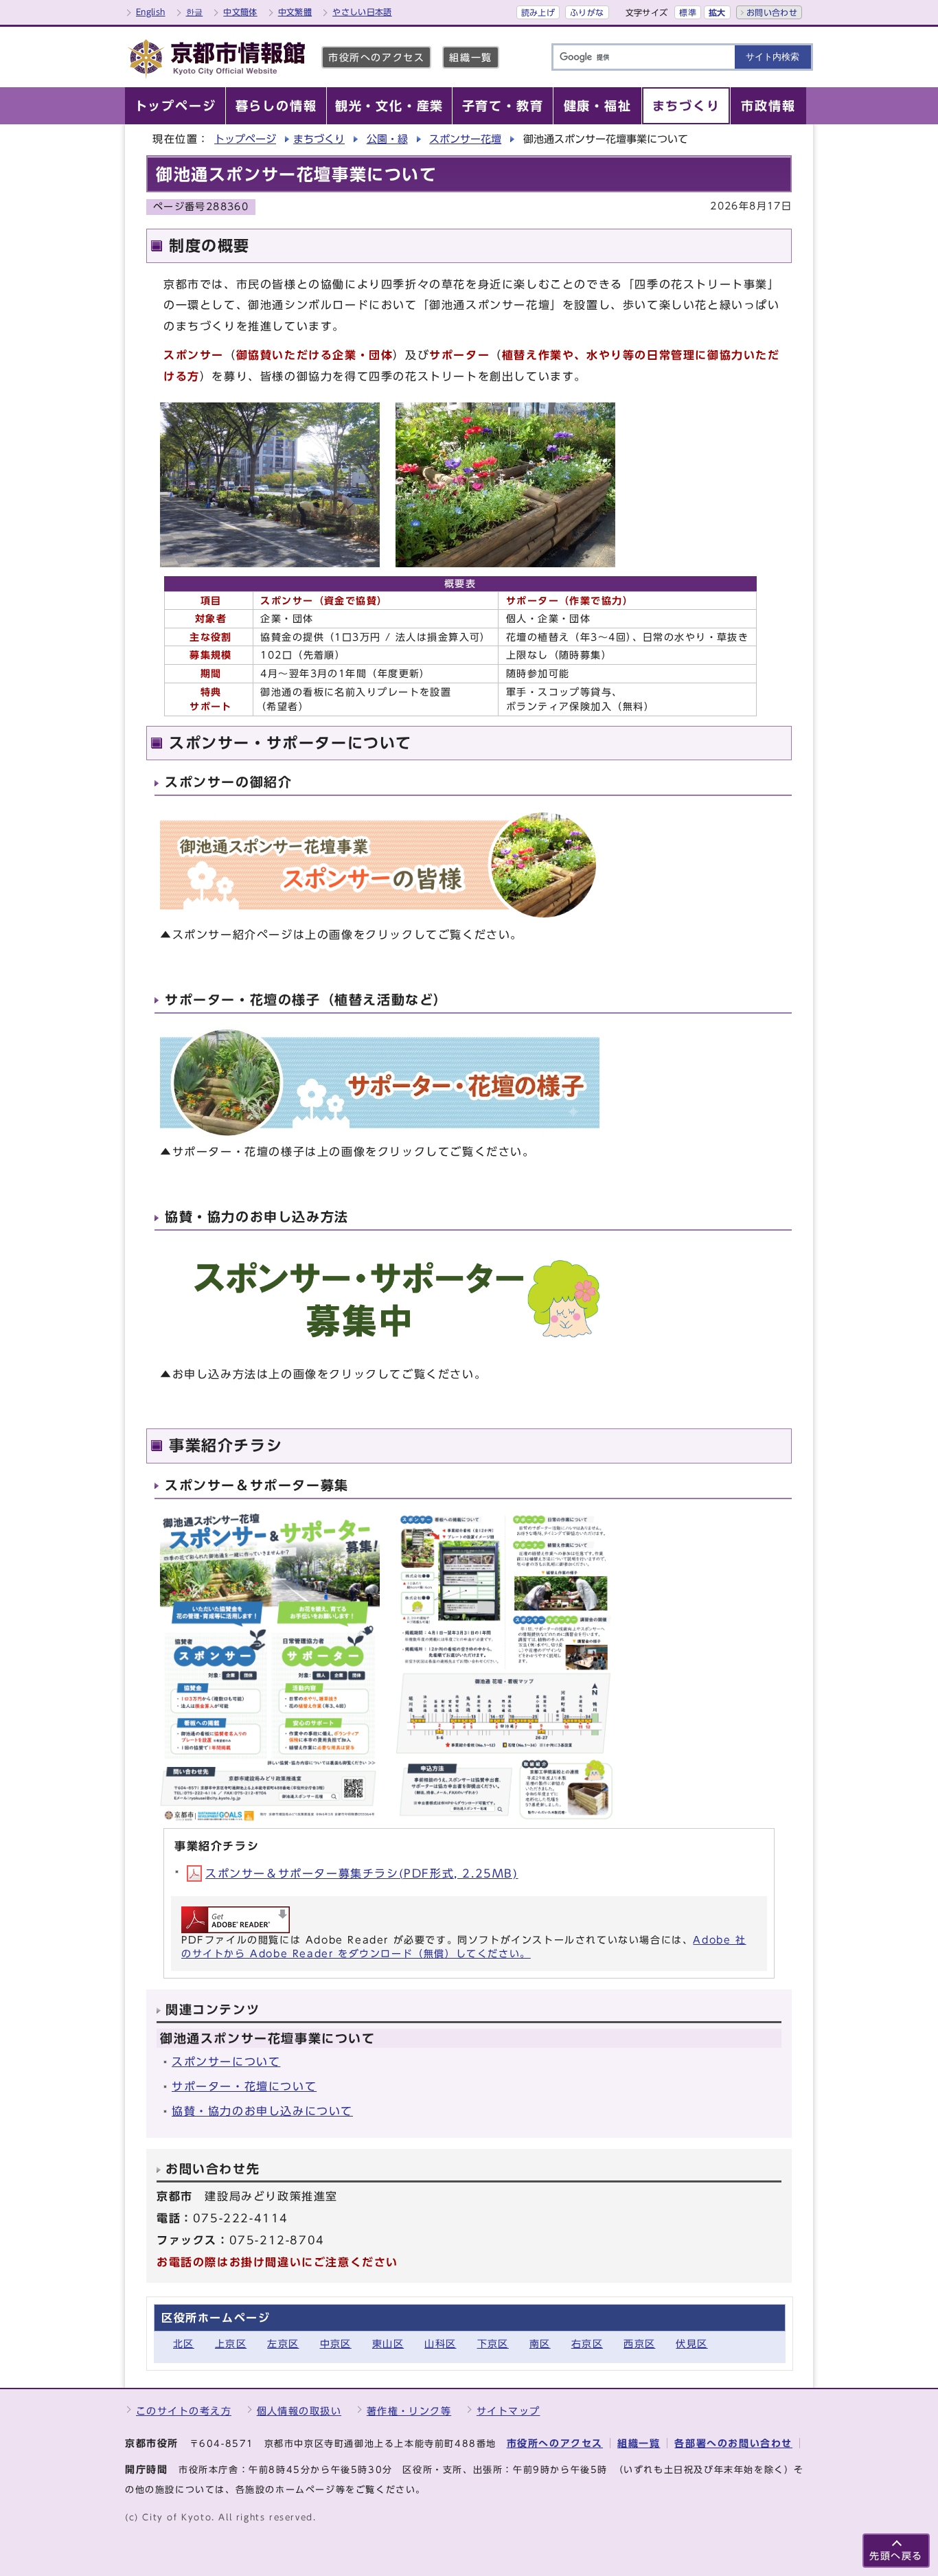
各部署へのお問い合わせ (733, 2443)
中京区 (336, 2344)
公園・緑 (387, 139)
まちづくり (319, 139)
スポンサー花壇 (465, 139)
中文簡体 (240, 12)
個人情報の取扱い (299, 2411)
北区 (184, 2344)
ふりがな (587, 12)
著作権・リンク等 (409, 2411)
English (151, 12)
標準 (688, 12)
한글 (195, 12)
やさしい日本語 (362, 12)
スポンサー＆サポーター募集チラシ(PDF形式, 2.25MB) (362, 1873)
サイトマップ (508, 2411)
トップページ (245, 139)
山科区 (440, 2344)
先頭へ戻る (896, 2556)
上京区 (231, 2344)
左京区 (283, 2344)
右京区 (587, 2344)
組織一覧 (470, 57)
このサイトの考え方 (184, 2411)
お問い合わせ (772, 12)
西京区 (639, 2344)
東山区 (388, 2344)
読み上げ (538, 12)
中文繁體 (295, 12)
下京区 (493, 2344)
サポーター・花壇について (244, 2086)
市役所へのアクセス (376, 57)
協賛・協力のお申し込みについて (262, 2111)
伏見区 (691, 2344)
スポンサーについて (226, 2062)
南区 (540, 2344)
